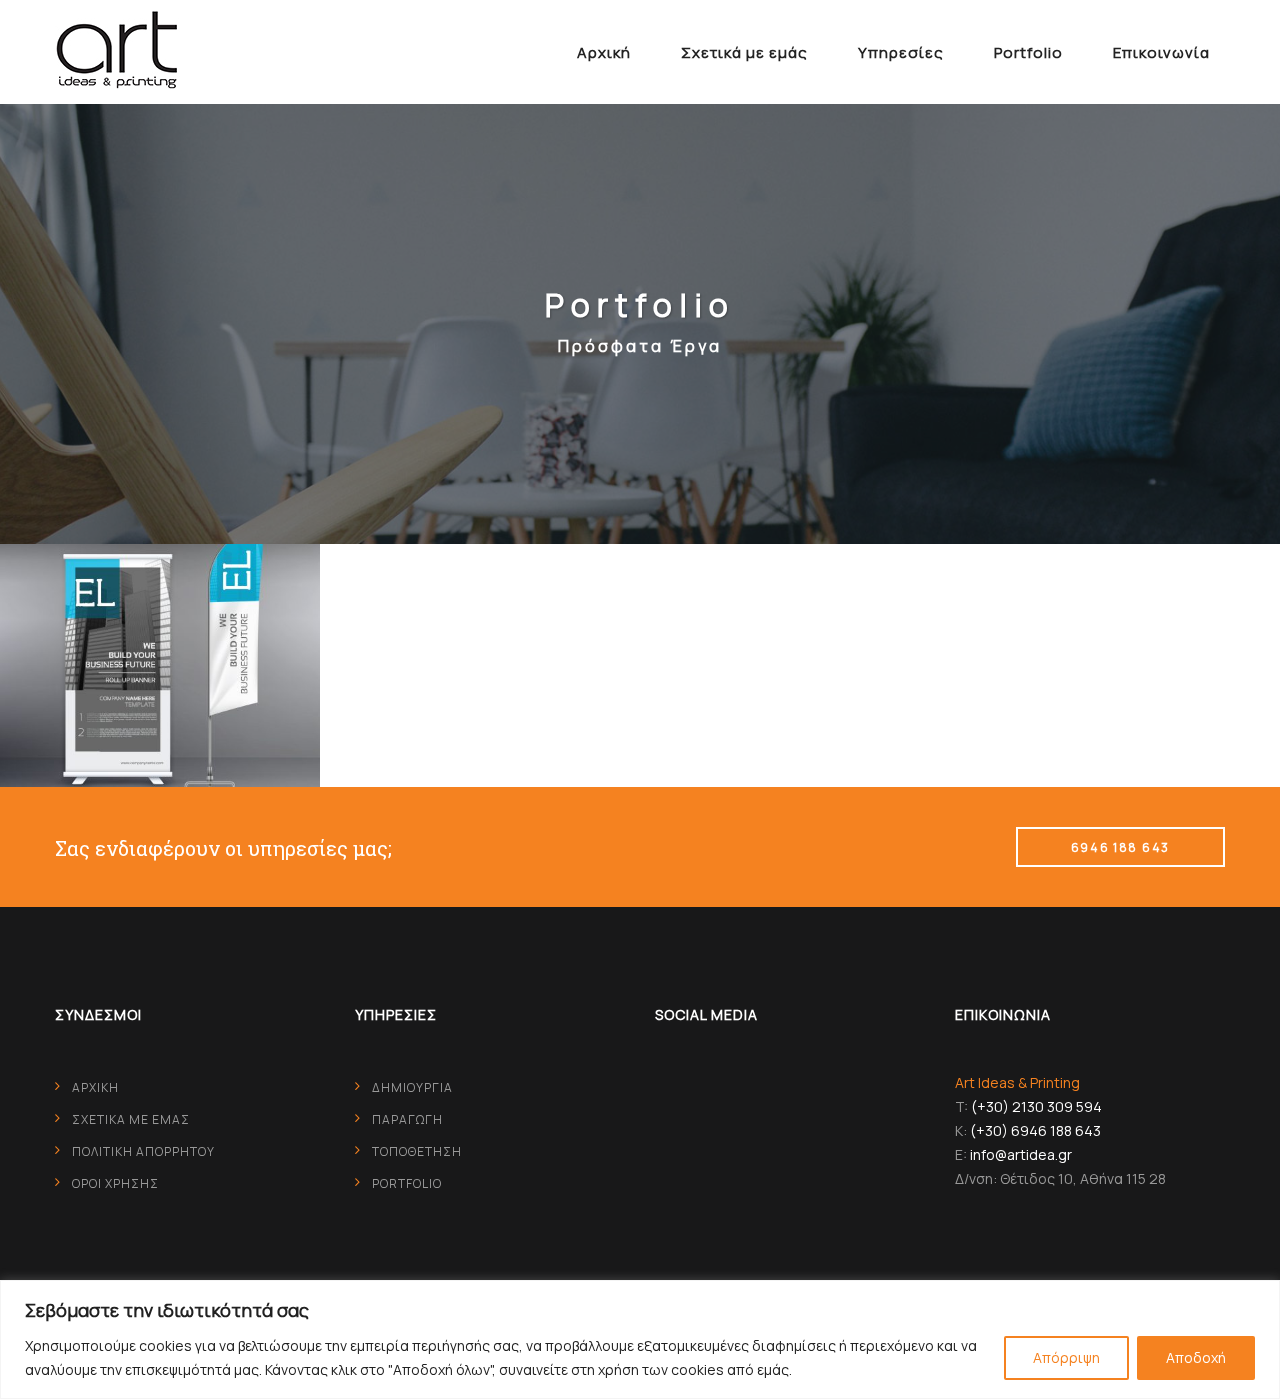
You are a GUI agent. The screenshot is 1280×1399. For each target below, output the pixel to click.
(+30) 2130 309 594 (1036, 1106)
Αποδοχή (1196, 1357)
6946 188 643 (1120, 847)
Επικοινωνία (1161, 52)
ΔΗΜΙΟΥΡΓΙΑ (412, 1087)
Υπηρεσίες (901, 52)
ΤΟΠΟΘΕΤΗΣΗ (417, 1151)
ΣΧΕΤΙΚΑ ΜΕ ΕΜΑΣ (131, 1119)
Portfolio (1028, 52)
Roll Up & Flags (160, 629)
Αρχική (604, 52)
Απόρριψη (1066, 1357)
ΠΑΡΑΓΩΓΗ (407, 1119)
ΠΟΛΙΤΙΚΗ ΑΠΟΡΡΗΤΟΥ (143, 1151)
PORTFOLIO (407, 1183)
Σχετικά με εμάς (744, 52)
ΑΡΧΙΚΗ (95, 1087)
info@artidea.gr (1021, 1154)
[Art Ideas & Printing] (117, 50)
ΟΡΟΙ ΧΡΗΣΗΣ (115, 1183)
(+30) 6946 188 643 (1035, 1130)
